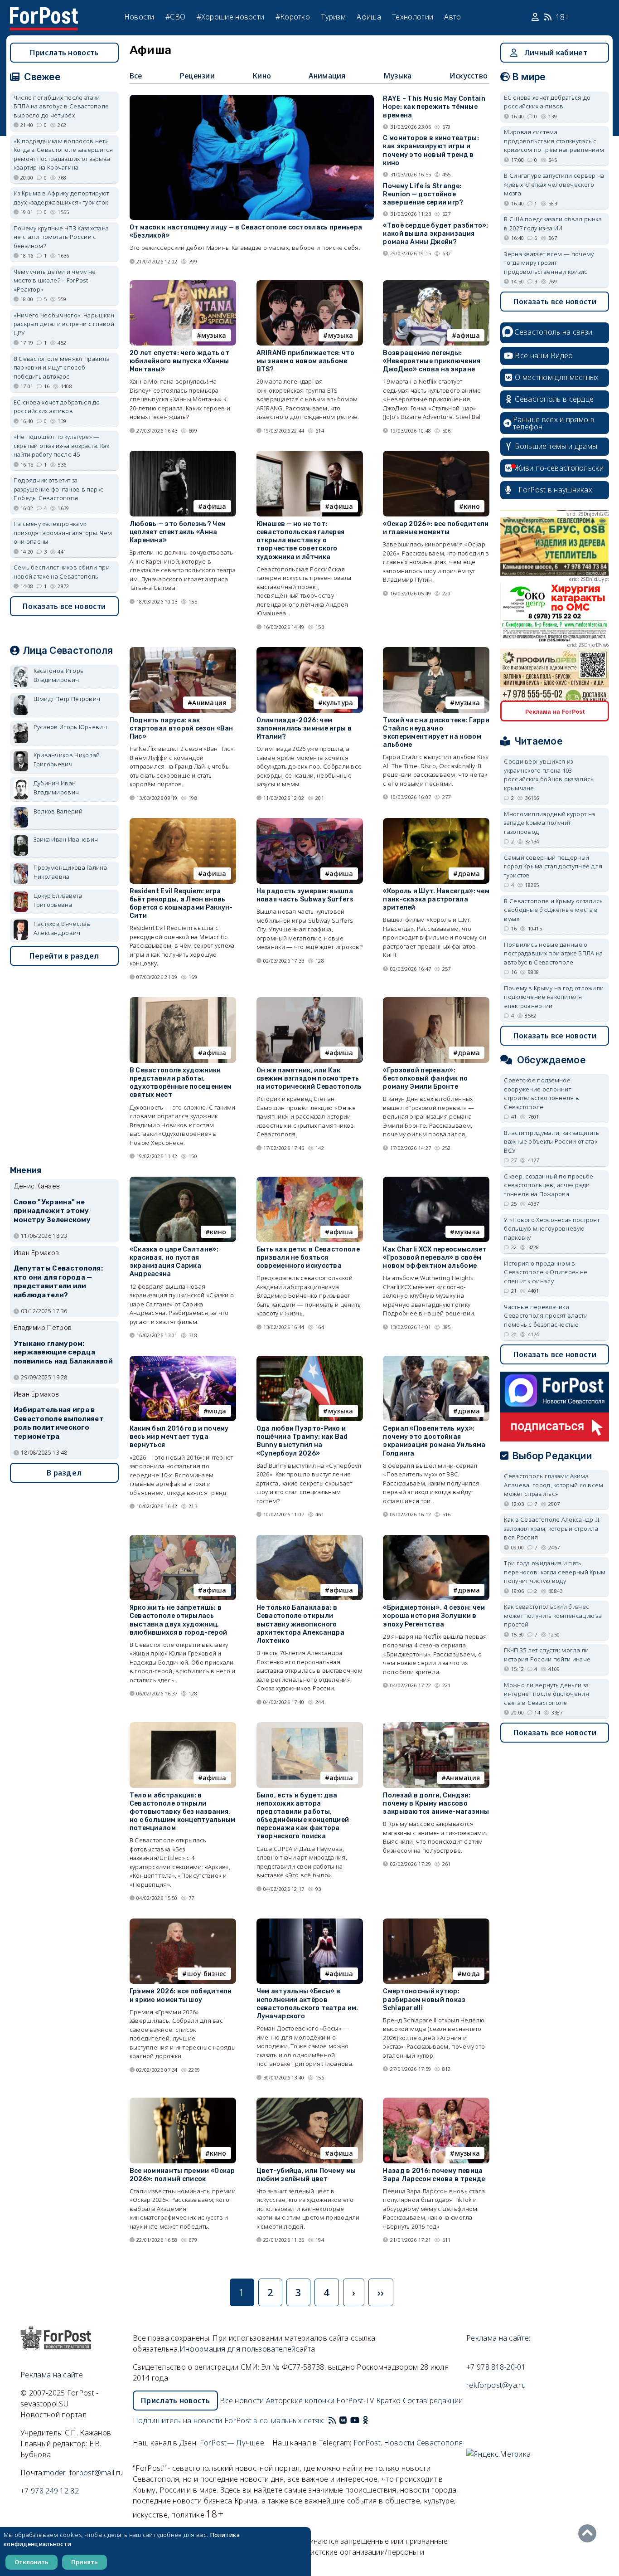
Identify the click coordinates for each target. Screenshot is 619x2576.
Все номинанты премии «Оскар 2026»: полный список (182, 2175)
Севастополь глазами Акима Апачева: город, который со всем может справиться (554, 1485)
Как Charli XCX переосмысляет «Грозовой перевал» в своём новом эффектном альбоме (435, 1258)
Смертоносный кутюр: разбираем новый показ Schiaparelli (424, 1999)
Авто (452, 17)
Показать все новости (64, 606)
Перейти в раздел (64, 956)
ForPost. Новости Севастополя (408, 2443)
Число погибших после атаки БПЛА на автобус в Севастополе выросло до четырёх (61, 106)
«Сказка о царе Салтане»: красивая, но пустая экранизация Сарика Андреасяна (174, 1262)
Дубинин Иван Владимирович (56, 788)
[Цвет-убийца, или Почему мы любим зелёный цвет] (310, 2101)
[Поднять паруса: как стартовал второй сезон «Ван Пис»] (183, 651)
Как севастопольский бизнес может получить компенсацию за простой (553, 1615)
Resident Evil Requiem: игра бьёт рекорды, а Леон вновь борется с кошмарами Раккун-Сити (181, 904)
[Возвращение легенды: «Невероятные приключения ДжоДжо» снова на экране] (436, 284)
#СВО (175, 17)
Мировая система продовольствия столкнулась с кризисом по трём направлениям (554, 141)
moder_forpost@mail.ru (83, 2473)
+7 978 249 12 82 (50, 2491)
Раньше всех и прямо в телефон (554, 423)
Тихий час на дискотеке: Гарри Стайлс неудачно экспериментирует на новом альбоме (436, 733)
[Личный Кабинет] (536, 17)
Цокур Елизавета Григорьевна (58, 900)
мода (217, 1411)
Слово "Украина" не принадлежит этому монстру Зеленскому (52, 1211)
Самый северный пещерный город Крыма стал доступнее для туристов (553, 866)
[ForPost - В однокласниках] (365, 2420)
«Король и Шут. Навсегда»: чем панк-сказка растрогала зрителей (436, 899)
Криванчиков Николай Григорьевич (67, 760)
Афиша (369, 17)
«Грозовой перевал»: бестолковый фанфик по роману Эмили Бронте (425, 1079)
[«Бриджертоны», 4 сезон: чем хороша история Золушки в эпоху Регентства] (436, 1539)
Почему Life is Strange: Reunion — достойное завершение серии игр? (423, 194)
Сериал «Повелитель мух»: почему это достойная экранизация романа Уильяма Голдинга (434, 1441)
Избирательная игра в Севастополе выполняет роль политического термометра (59, 1423)
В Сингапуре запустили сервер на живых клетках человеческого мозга (554, 184)
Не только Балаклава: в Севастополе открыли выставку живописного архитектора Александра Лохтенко (301, 1624)
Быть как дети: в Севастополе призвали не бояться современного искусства (308, 1258)
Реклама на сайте (52, 2375)
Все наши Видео (544, 355)
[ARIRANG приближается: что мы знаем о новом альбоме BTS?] (310, 284)
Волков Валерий (58, 811)
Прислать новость (64, 53)
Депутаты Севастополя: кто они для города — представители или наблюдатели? (58, 1282)
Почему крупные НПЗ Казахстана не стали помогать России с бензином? (61, 237)
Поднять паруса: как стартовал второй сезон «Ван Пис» (181, 728)
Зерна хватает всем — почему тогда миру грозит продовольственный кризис (549, 263)
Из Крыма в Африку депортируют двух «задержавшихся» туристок (61, 198)
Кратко (389, 2401)
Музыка (398, 76)
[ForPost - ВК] (343, 2420)
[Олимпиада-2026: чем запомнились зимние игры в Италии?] (310, 651)
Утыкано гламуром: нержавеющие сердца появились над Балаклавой (63, 1353)
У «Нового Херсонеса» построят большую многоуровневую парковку (552, 1229)
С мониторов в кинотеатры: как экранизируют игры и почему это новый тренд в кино (431, 151)
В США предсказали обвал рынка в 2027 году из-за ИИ (553, 224)
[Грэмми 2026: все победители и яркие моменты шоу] (183, 1922)
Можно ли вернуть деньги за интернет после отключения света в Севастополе (546, 1694)
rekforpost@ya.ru (496, 2385)
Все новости (242, 2401)
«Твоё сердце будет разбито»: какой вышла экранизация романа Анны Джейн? (435, 234)
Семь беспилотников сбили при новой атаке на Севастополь (62, 572)
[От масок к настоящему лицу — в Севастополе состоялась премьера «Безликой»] (252, 99)
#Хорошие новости (231, 17)
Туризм (333, 17)
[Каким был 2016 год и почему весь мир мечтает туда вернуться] (183, 1360)
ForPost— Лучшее (232, 2443)
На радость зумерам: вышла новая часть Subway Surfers (305, 895)
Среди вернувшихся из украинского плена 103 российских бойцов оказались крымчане (549, 775)
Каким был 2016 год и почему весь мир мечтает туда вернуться (179, 1437)
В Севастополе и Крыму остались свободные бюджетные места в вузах (553, 910)
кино (472, 506)
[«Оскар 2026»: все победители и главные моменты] (436, 455)
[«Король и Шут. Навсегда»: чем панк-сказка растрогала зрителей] (436, 822)
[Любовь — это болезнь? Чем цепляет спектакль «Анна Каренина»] (183, 455)
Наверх (590, 2533)
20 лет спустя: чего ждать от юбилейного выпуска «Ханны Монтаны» (179, 361)
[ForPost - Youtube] (355, 2420)
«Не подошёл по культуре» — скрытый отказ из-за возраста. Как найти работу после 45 (62, 446)
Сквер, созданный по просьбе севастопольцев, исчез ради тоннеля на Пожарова (549, 1185)
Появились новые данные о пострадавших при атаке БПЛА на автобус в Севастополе (553, 953)
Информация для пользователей (237, 2349)
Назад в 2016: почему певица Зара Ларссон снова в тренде (434, 2175)
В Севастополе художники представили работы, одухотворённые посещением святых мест (181, 1083)
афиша (468, 335)
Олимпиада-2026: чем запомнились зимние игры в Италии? (304, 728)
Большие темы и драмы (556, 446)
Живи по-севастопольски (559, 468)
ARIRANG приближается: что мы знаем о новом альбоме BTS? (306, 361)
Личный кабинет (556, 53)
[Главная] (44, 13)
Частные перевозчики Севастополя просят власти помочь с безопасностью (546, 1316)
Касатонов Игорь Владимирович (59, 675)
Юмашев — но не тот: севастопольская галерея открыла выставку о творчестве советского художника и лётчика (301, 541)
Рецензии (197, 76)
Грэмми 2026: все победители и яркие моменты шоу (181, 1995)
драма (469, 874)
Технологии (413, 17)
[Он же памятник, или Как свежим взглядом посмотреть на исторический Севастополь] (310, 1001)
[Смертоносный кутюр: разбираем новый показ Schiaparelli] (436, 1922)
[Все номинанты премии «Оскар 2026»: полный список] (183, 2101)
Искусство (469, 76)
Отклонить (31, 2562)
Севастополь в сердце (554, 399)
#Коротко (293, 17)
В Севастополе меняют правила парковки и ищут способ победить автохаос (62, 368)
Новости (139, 17)
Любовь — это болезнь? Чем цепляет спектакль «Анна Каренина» (178, 532)
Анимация (327, 76)
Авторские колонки (300, 2401)
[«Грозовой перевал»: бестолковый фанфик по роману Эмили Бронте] (436, 1001)
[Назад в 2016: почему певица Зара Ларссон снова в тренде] (436, 2101)
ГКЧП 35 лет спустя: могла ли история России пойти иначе (547, 1655)
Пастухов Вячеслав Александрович (62, 928)
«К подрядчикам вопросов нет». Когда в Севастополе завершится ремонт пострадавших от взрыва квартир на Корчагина (63, 154)
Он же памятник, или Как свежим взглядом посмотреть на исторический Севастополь (309, 1079)
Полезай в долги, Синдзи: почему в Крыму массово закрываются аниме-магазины (436, 1804)
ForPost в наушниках (555, 490)
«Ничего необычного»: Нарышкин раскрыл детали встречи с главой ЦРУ (64, 324)
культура (338, 703)
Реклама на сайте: (498, 2338)
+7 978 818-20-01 (496, 2367)
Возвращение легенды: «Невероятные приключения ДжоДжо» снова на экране (432, 361)
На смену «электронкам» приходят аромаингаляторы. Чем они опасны (63, 533)
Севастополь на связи (553, 332)
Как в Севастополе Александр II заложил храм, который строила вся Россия (552, 1528)
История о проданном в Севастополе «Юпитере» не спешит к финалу (546, 1272)
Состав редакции (433, 2401)
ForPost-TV (355, 2401)
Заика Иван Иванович (66, 839)
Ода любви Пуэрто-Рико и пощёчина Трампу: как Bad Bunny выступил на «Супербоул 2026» (302, 1441)
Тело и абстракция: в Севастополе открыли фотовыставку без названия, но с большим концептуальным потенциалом (183, 1812)
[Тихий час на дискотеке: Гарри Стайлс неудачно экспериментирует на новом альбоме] (436, 651)
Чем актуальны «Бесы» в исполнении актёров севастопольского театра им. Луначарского (307, 2004)
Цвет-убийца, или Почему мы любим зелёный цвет (306, 2175)
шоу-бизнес (207, 1974)
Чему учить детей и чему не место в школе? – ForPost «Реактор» (55, 280)
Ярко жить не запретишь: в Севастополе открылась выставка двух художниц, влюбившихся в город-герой (179, 1620)
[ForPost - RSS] (332, 2420)
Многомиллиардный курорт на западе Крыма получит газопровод (549, 823)
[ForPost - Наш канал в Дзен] (372, 2420)
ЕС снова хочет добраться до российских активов (57, 407)
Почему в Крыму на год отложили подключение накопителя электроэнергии (554, 997)
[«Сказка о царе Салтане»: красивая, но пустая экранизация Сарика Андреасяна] (183, 1181)
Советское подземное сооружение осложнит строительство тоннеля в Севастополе (542, 1093)
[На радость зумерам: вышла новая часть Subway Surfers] (310, 822)
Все (136, 76)
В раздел (64, 1473)
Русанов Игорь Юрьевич (70, 727)
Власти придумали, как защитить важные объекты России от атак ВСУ (551, 1142)
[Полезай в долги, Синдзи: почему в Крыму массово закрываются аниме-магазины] (436, 1726)
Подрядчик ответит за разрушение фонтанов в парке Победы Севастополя (59, 489)
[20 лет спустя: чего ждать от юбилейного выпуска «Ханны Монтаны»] (183, 284)
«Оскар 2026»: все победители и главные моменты (436, 528)
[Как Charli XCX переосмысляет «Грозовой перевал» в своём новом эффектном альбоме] (436, 1181)
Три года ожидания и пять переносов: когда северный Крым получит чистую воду (555, 1572)
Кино (262, 76)
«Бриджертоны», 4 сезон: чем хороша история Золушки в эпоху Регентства (434, 1616)
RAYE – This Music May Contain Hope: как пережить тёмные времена (434, 107)
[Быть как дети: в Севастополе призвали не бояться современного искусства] (310, 1181)
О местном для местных (557, 377)
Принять (85, 2562)
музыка (214, 335)
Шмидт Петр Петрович (67, 699)
